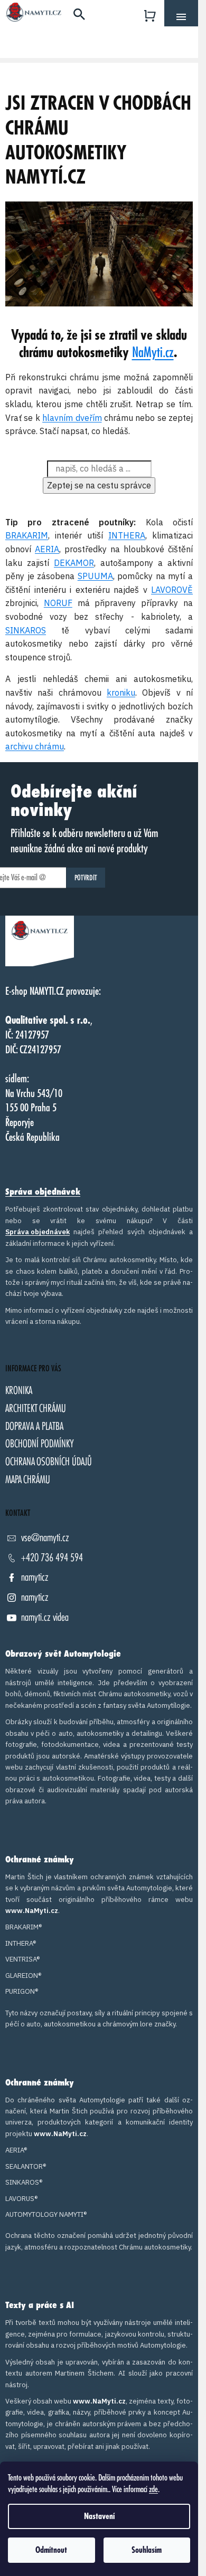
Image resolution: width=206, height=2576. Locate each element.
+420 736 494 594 (52, 1558)
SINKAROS (26, 630)
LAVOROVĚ (172, 590)
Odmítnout (51, 2550)
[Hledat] (79, 13)
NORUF (58, 603)
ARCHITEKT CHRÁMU (36, 1409)
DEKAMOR (74, 563)
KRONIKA (19, 1391)
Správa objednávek (43, 1192)
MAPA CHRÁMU (28, 1480)
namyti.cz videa (45, 1617)
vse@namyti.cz (45, 1538)
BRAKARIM (27, 536)
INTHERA (127, 536)
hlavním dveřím (72, 418)
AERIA (47, 549)
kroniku (121, 693)
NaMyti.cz (153, 353)
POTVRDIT (86, 878)
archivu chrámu (35, 747)
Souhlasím (147, 2550)
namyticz (35, 1577)
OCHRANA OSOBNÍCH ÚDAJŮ (49, 1462)
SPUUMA (95, 576)
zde (153, 2490)
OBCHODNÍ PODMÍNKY (40, 1444)
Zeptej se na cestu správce (99, 485)
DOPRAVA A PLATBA (34, 1426)
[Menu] (181, 17)
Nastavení (99, 2516)
